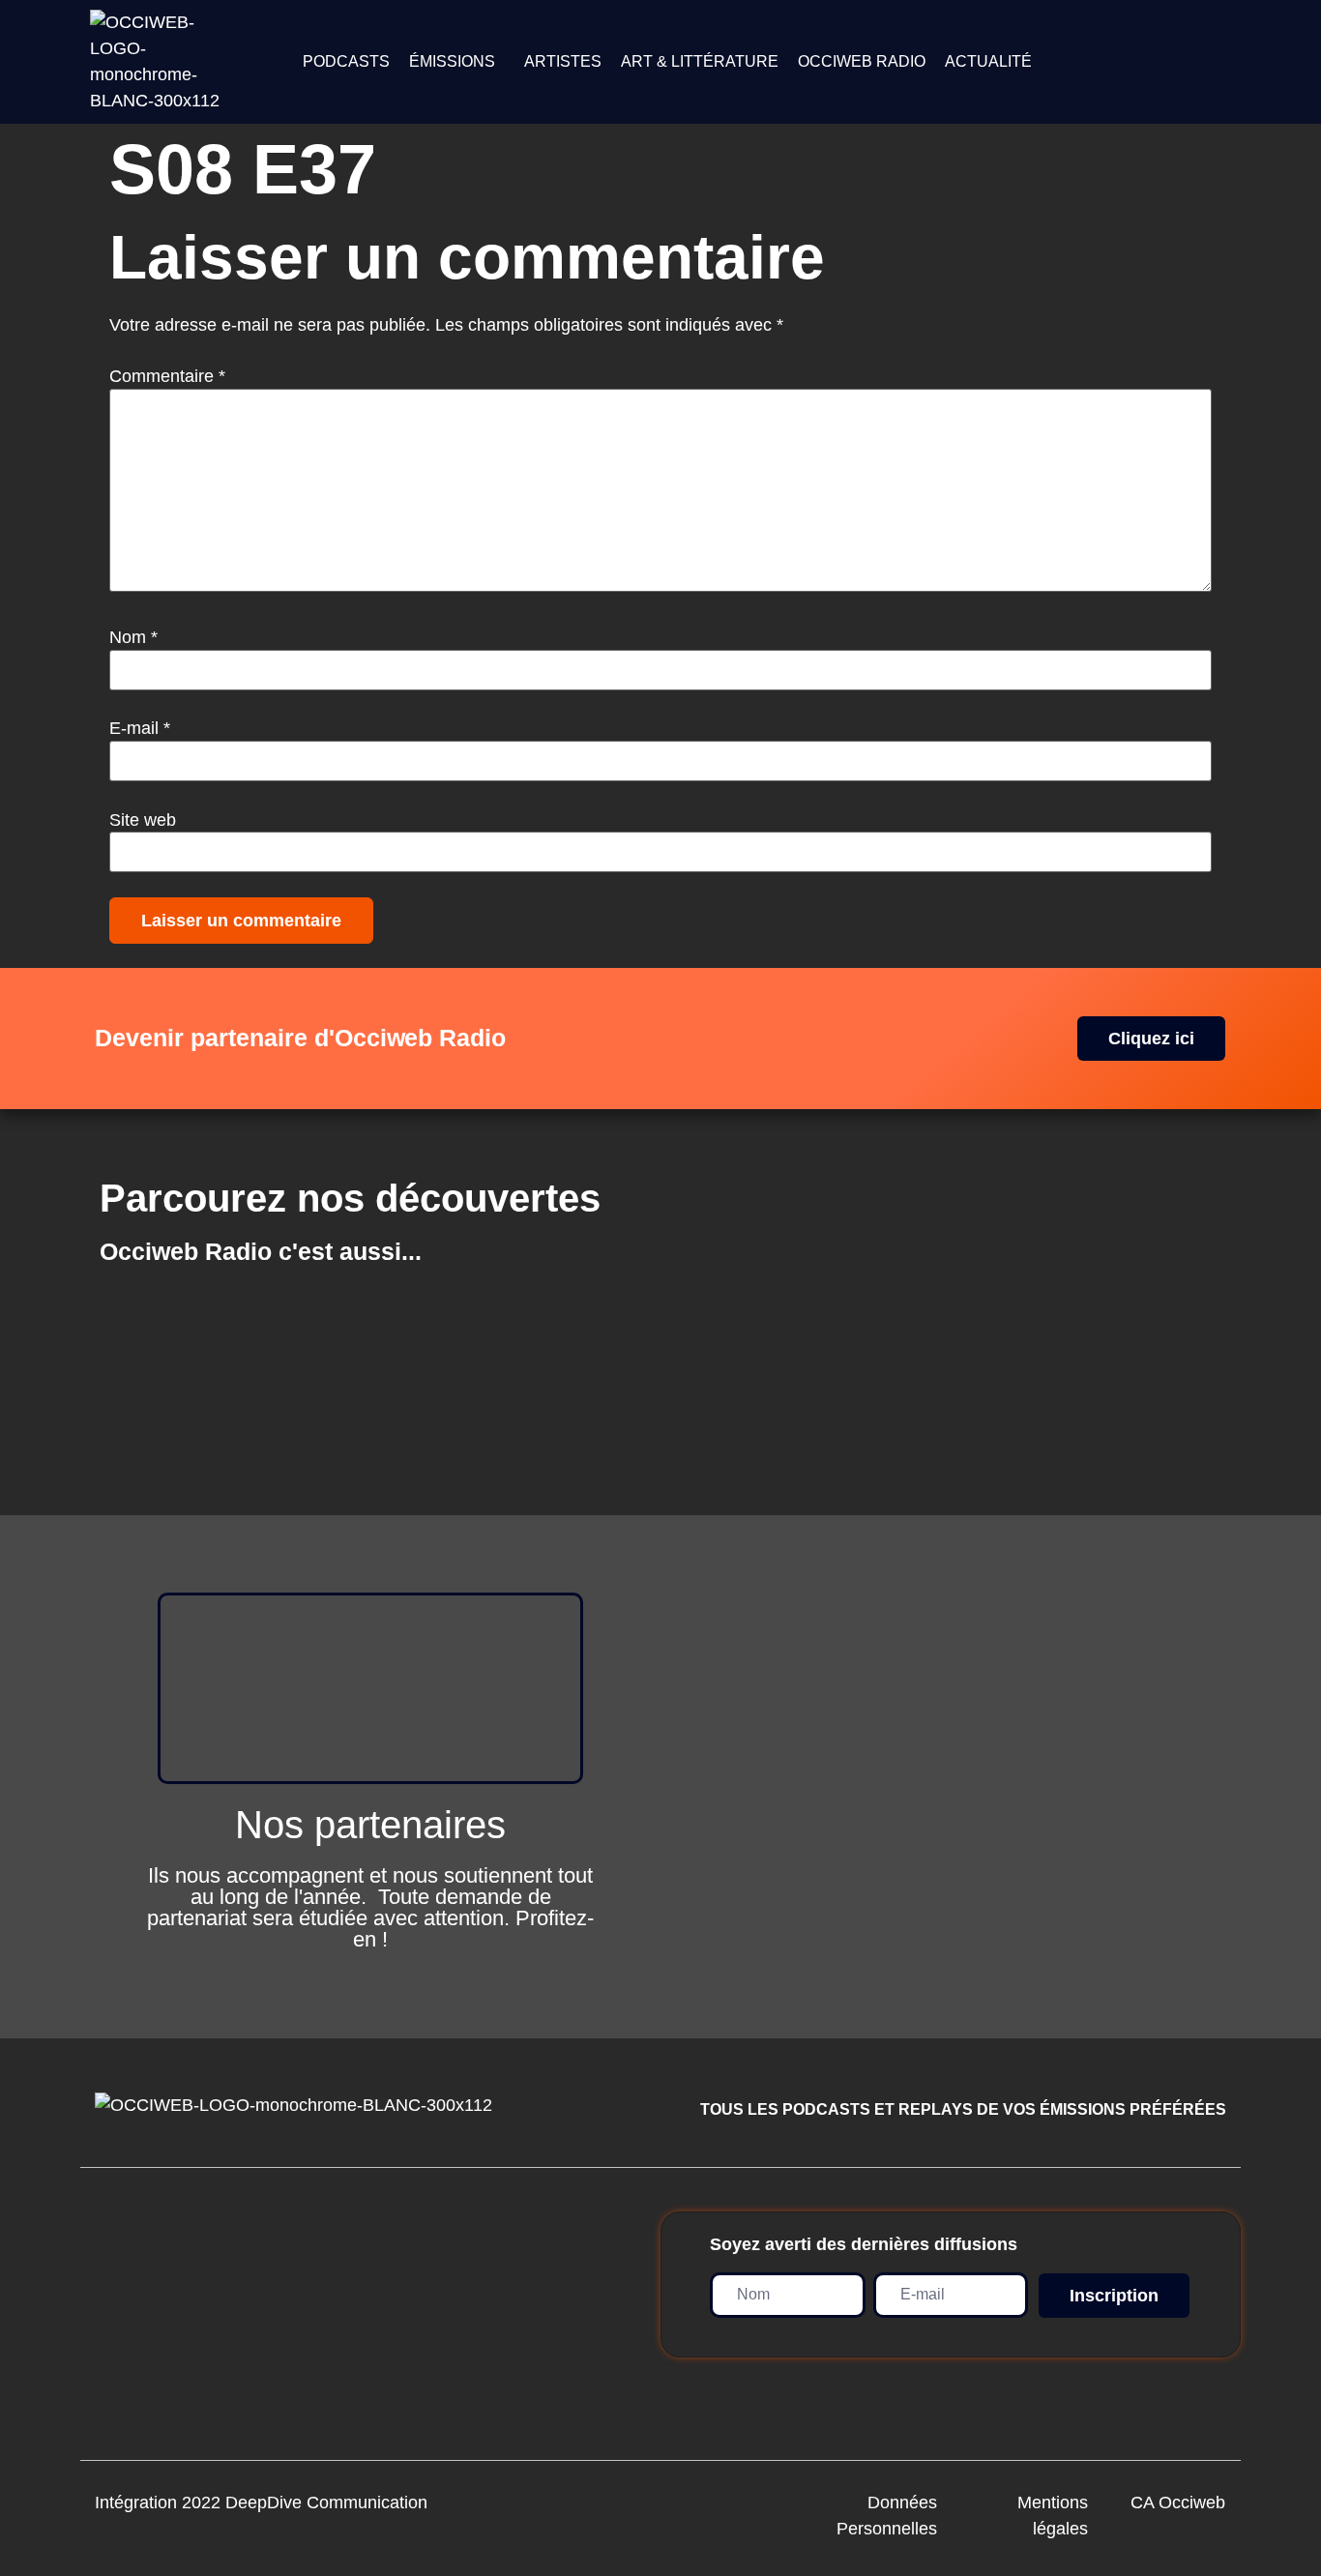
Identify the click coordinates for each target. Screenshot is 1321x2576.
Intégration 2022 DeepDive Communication (261, 2503)
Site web (143, 820)
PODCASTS (346, 61)
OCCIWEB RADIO (862, 61)
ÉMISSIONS (452, 61)
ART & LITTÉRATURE (700, 61)
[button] (457, 62)
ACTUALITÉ (988, 61)
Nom (133, 637)
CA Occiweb (1178, 2503)
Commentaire (167, 376)
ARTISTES (563, 61)
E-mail (140, 728)
